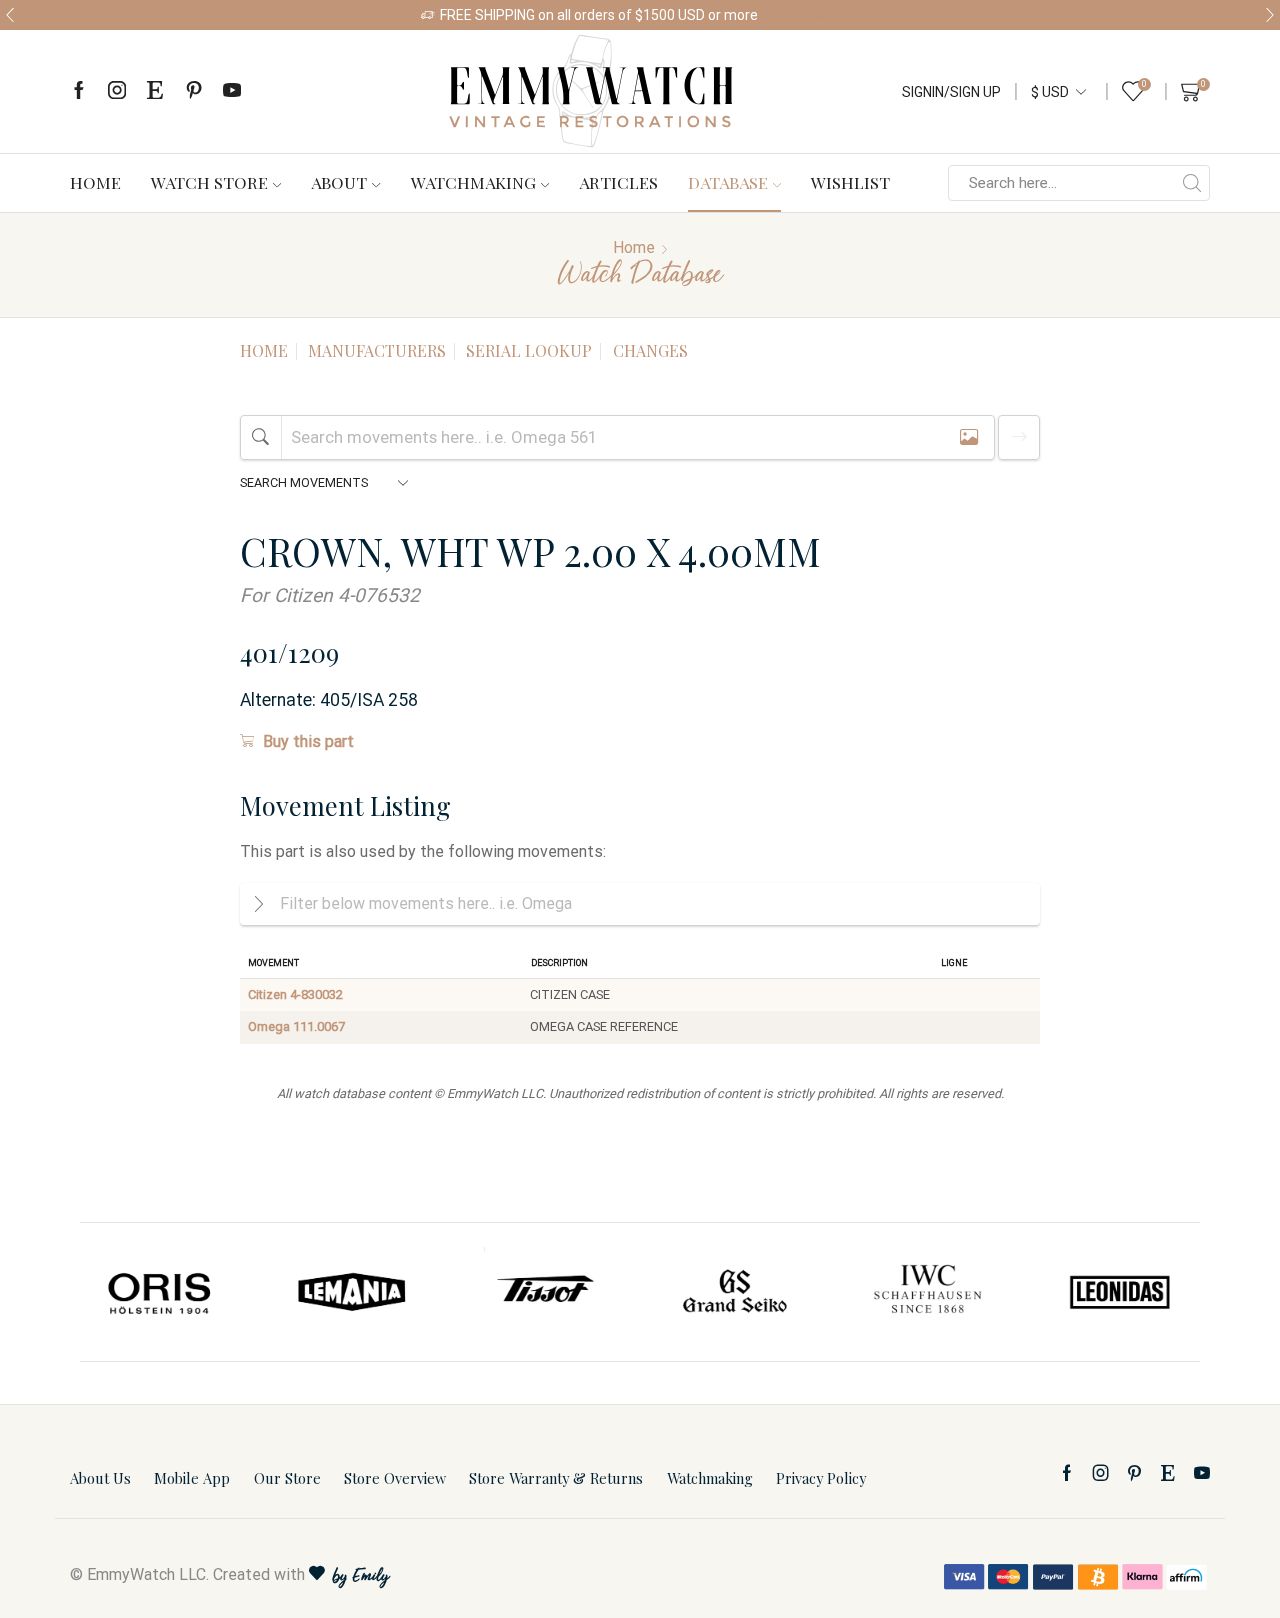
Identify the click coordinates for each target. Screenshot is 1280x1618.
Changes (650, 350)
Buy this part (308, 741)
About (339, 182)
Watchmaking (473, 182)
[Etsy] (155, 91)
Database (728, 182)
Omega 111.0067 (296, 1026)
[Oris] (161, 1292)
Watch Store (209, 182)
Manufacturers (377, 350)
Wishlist (850, 182)
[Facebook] (79, 91)
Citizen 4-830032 (295, 994)
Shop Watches (814, 15)
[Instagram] (117, 91)
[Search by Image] (969, 437)
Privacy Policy (821, 1478)
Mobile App (192, 1478)
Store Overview (395, 1478)
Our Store (287, 1478)
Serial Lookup (529, 350)
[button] (10, 15)
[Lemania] (353, 1292)
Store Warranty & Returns (556, 1478)
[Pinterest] (194, 91)
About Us (100, 1478)
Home (95, 182)
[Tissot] (544, 1292)
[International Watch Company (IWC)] (928, 1292)
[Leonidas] (1119, 1292)
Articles (618, 182)
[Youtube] (232, 91)
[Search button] (1192, 183)
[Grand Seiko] (736, 1292)
